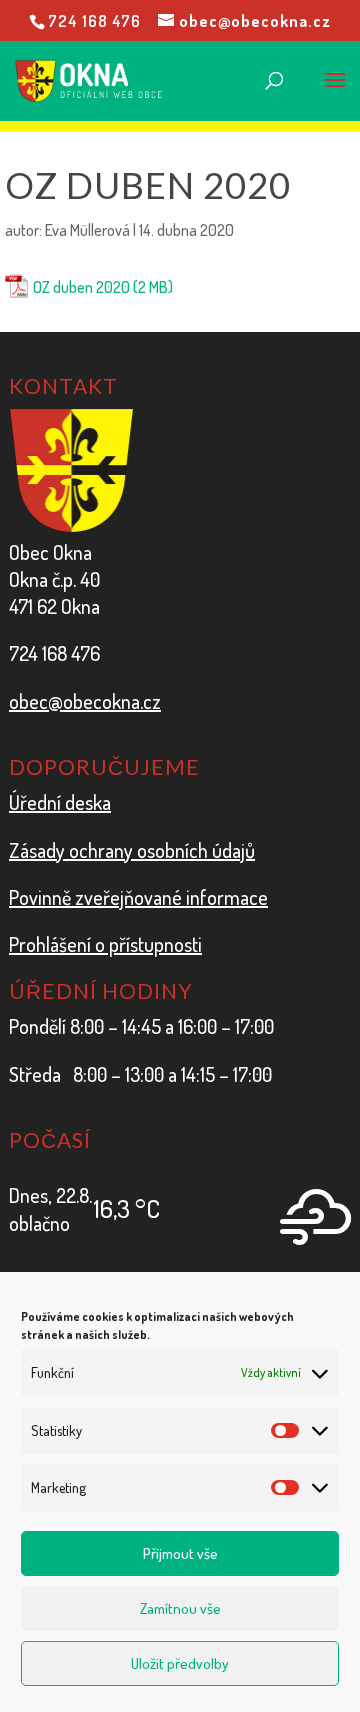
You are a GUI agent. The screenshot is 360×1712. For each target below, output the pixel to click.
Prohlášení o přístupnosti (105, 944)
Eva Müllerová (87, 230)
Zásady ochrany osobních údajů (132, 850)
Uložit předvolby (180, 1663)
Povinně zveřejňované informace (138, 897)
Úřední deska (60, 802)
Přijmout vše (180, 1553)
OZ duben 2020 (81, 287)
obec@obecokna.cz (85, 701)
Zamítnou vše (180, 1608)
